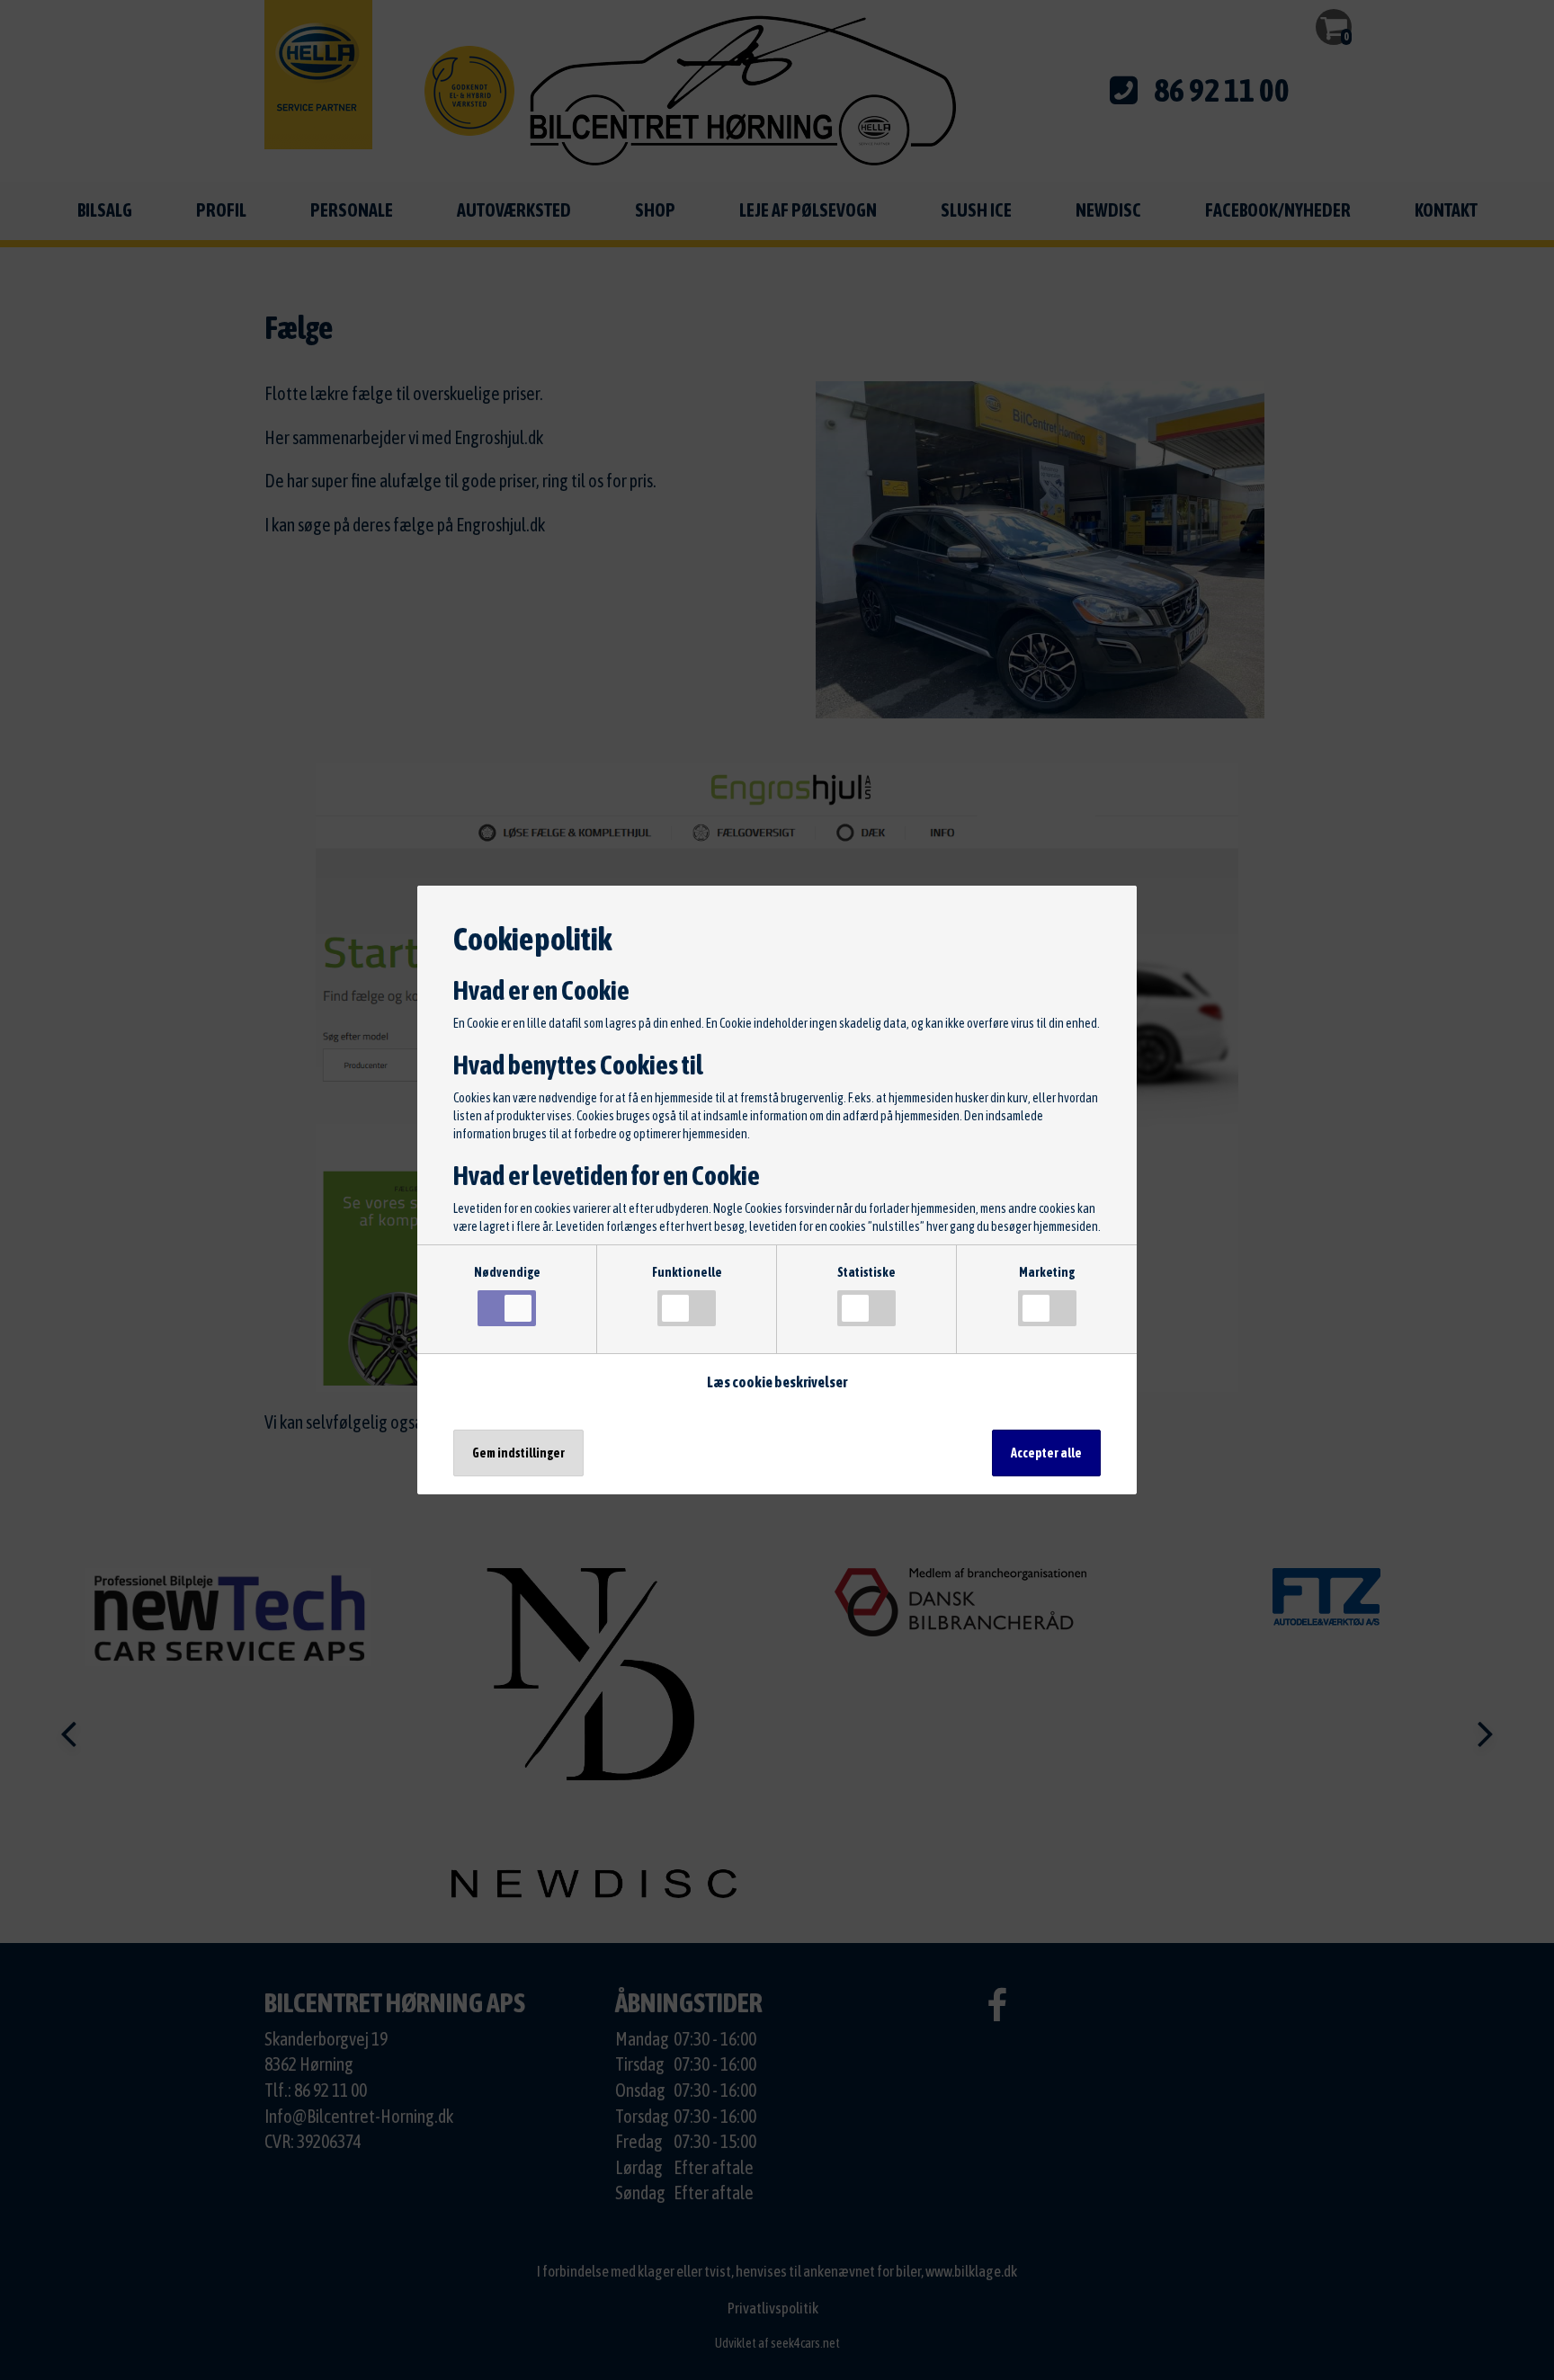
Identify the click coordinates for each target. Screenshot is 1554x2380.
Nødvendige (507, 1272)
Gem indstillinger (518, 1453)
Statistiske (866, 1272)
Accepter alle (1046, 1453)
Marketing (1047, 1272)
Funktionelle (687, 1272)
